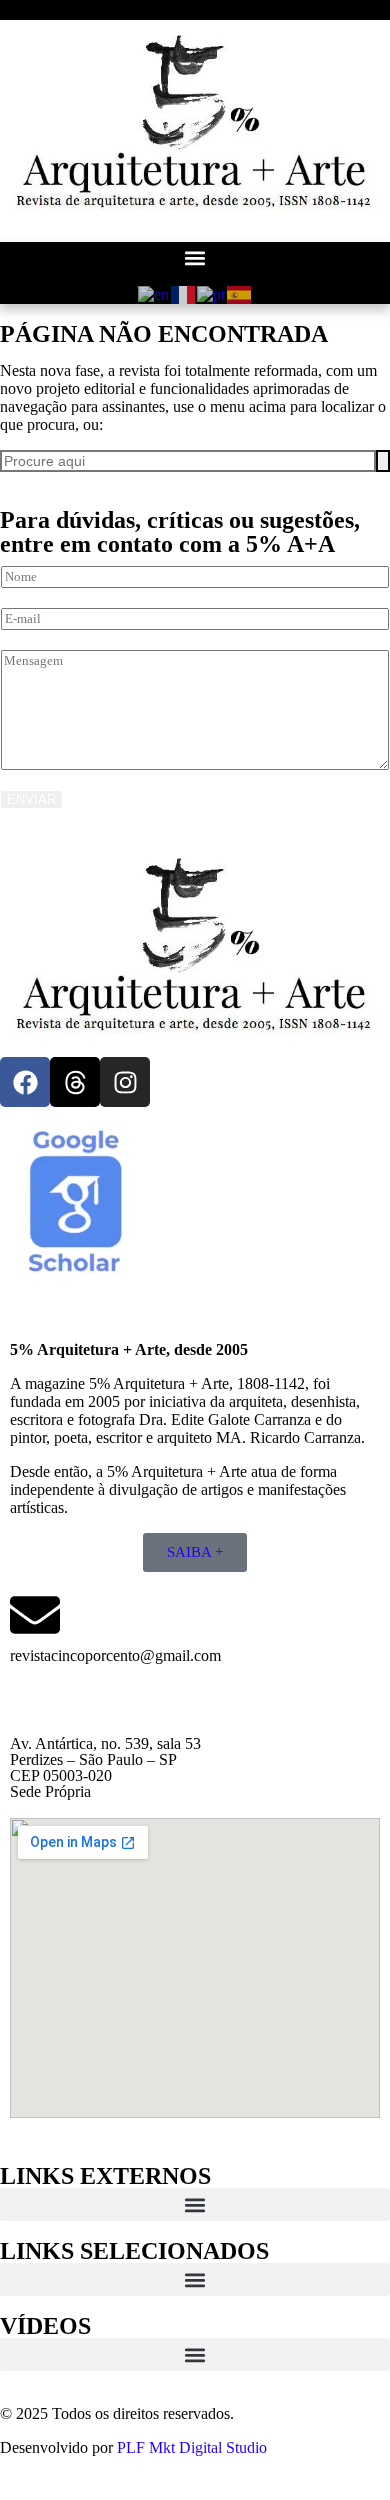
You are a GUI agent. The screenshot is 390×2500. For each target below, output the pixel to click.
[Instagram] (125, 1082)
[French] (184, 293)
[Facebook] (25, 1082)
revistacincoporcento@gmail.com (115, 1655)
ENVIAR (31, 799)
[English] (154, 293)
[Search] (383, 461)
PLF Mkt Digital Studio (192, 2447)
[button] (194, 258)
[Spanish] (240, 293)
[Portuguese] (212, 293)
